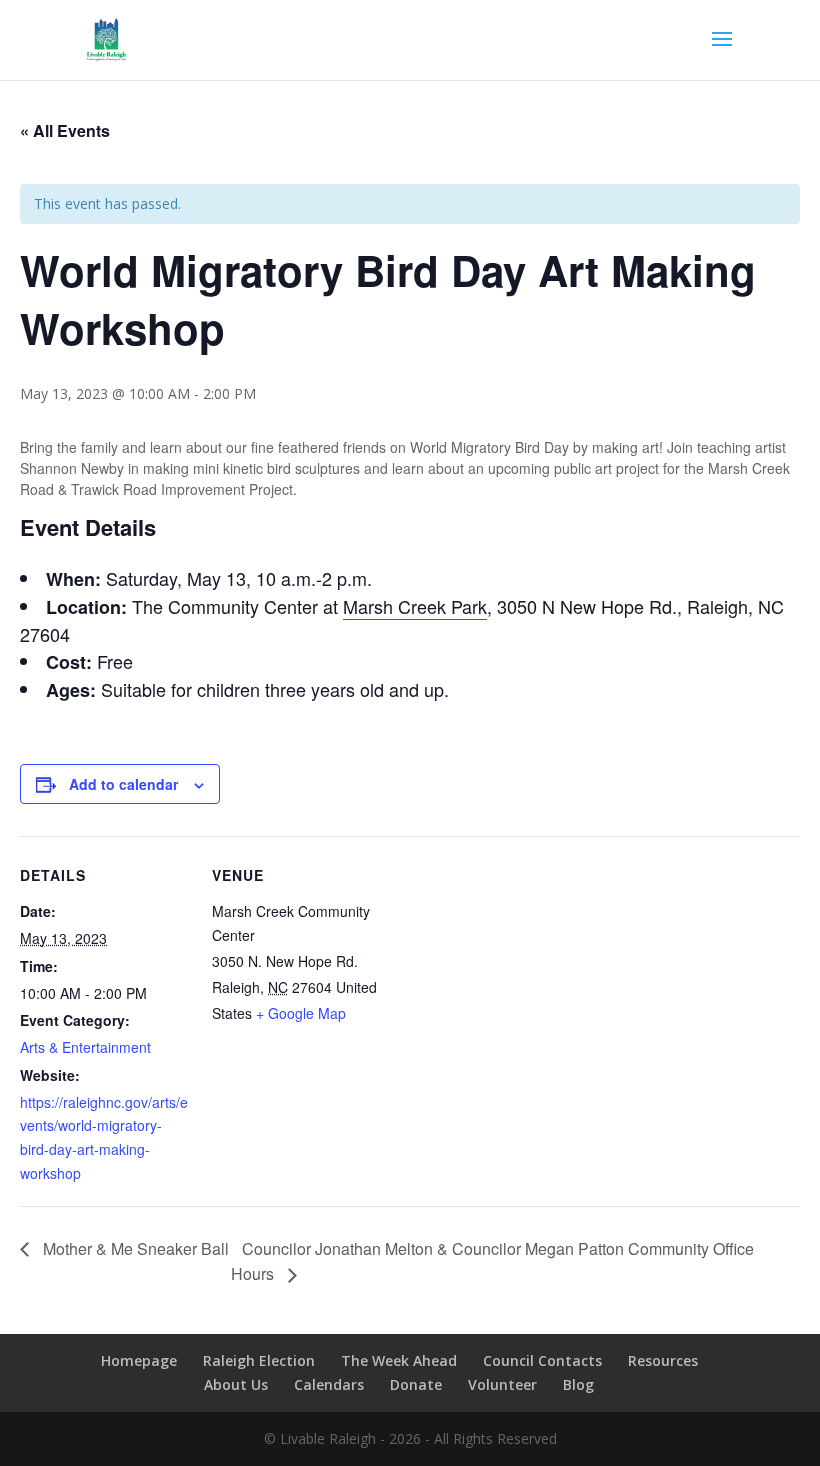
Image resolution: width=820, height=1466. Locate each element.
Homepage (139, 1360)
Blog (578, 1384)
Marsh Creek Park (415, 606)
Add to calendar (123, 784)
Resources (663, 1360)
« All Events (65, 130)
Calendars (329, 1384)
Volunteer (502, 1384)
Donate (416, 1384)
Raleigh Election (259, 1360)
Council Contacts (542, 1360)
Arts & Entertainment (85, 1047)
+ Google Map (301, 1013)
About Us (236, 1384)
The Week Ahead (399, 1360)
